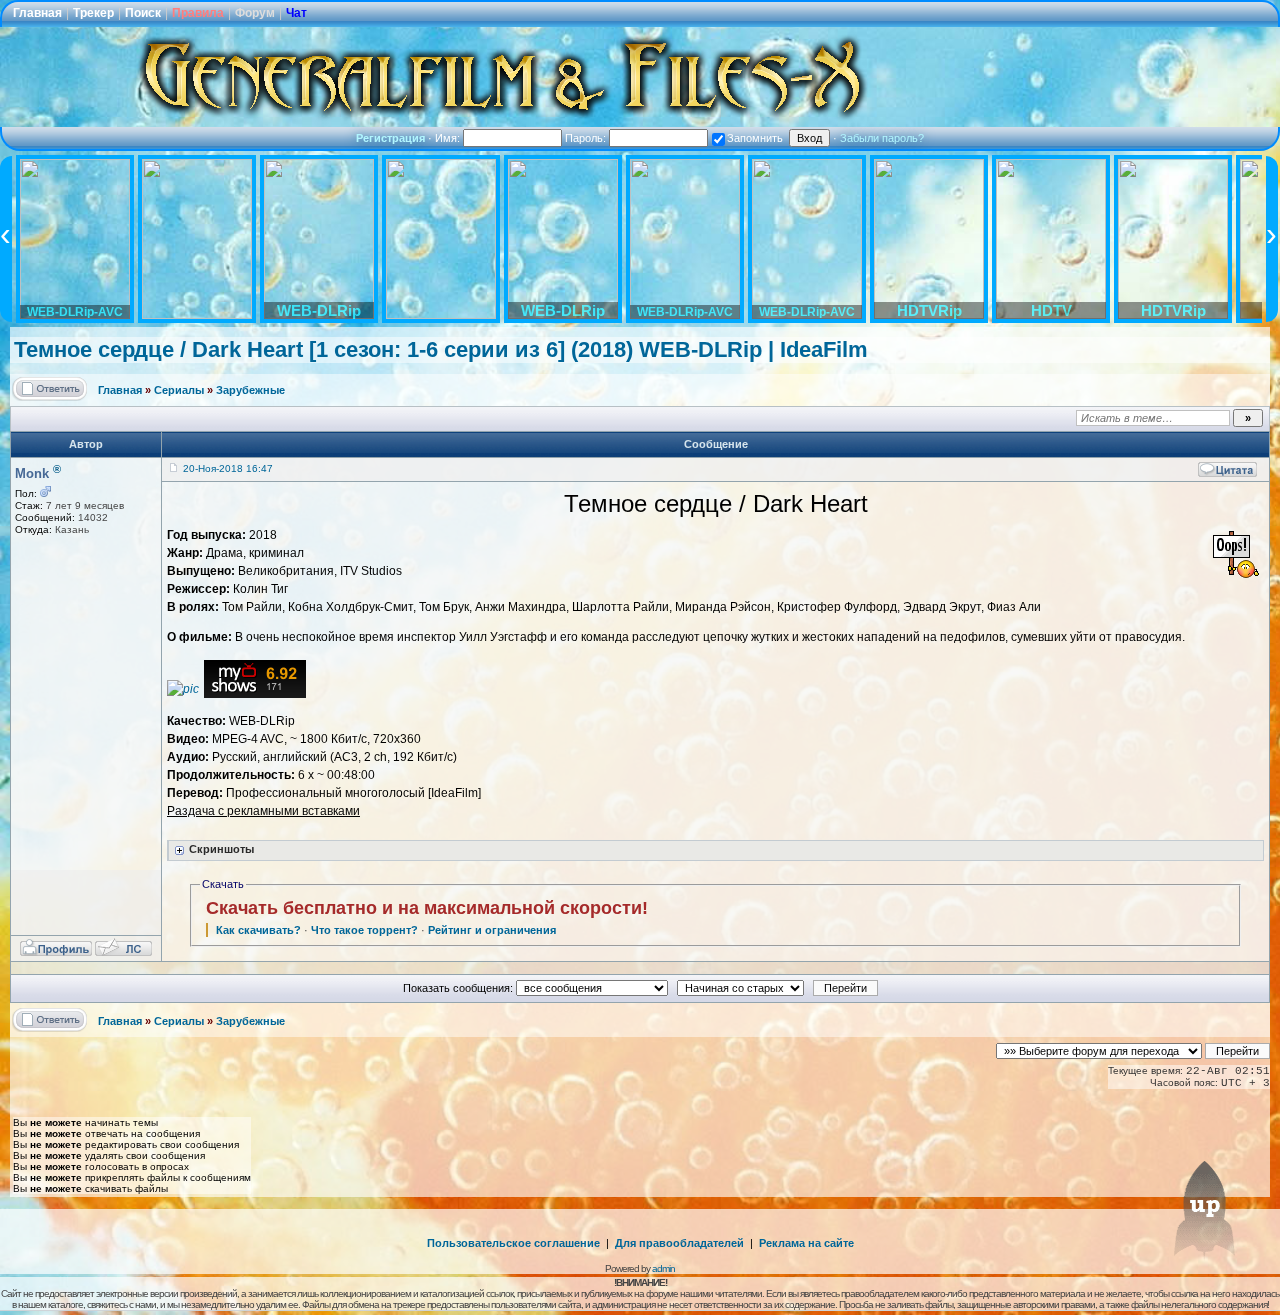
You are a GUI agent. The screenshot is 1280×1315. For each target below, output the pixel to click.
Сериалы (179, 390)
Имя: (449, 138)
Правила (198, 13)
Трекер (93, 13)
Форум (255, 13)
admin (663, 1268)
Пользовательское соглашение (513, 1243)
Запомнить (755, 138)
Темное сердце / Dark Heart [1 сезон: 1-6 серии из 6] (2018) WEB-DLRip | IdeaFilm (441, 349)
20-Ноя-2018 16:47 (228, 468)
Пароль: (587, 138)
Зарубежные (250, 390)
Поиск (143, 13)
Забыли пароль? (882, 138)
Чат (296, 13)
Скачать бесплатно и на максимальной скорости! (427, 908)
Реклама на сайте (806, 1243)
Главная (37, 13)
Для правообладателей (679, 1243)
